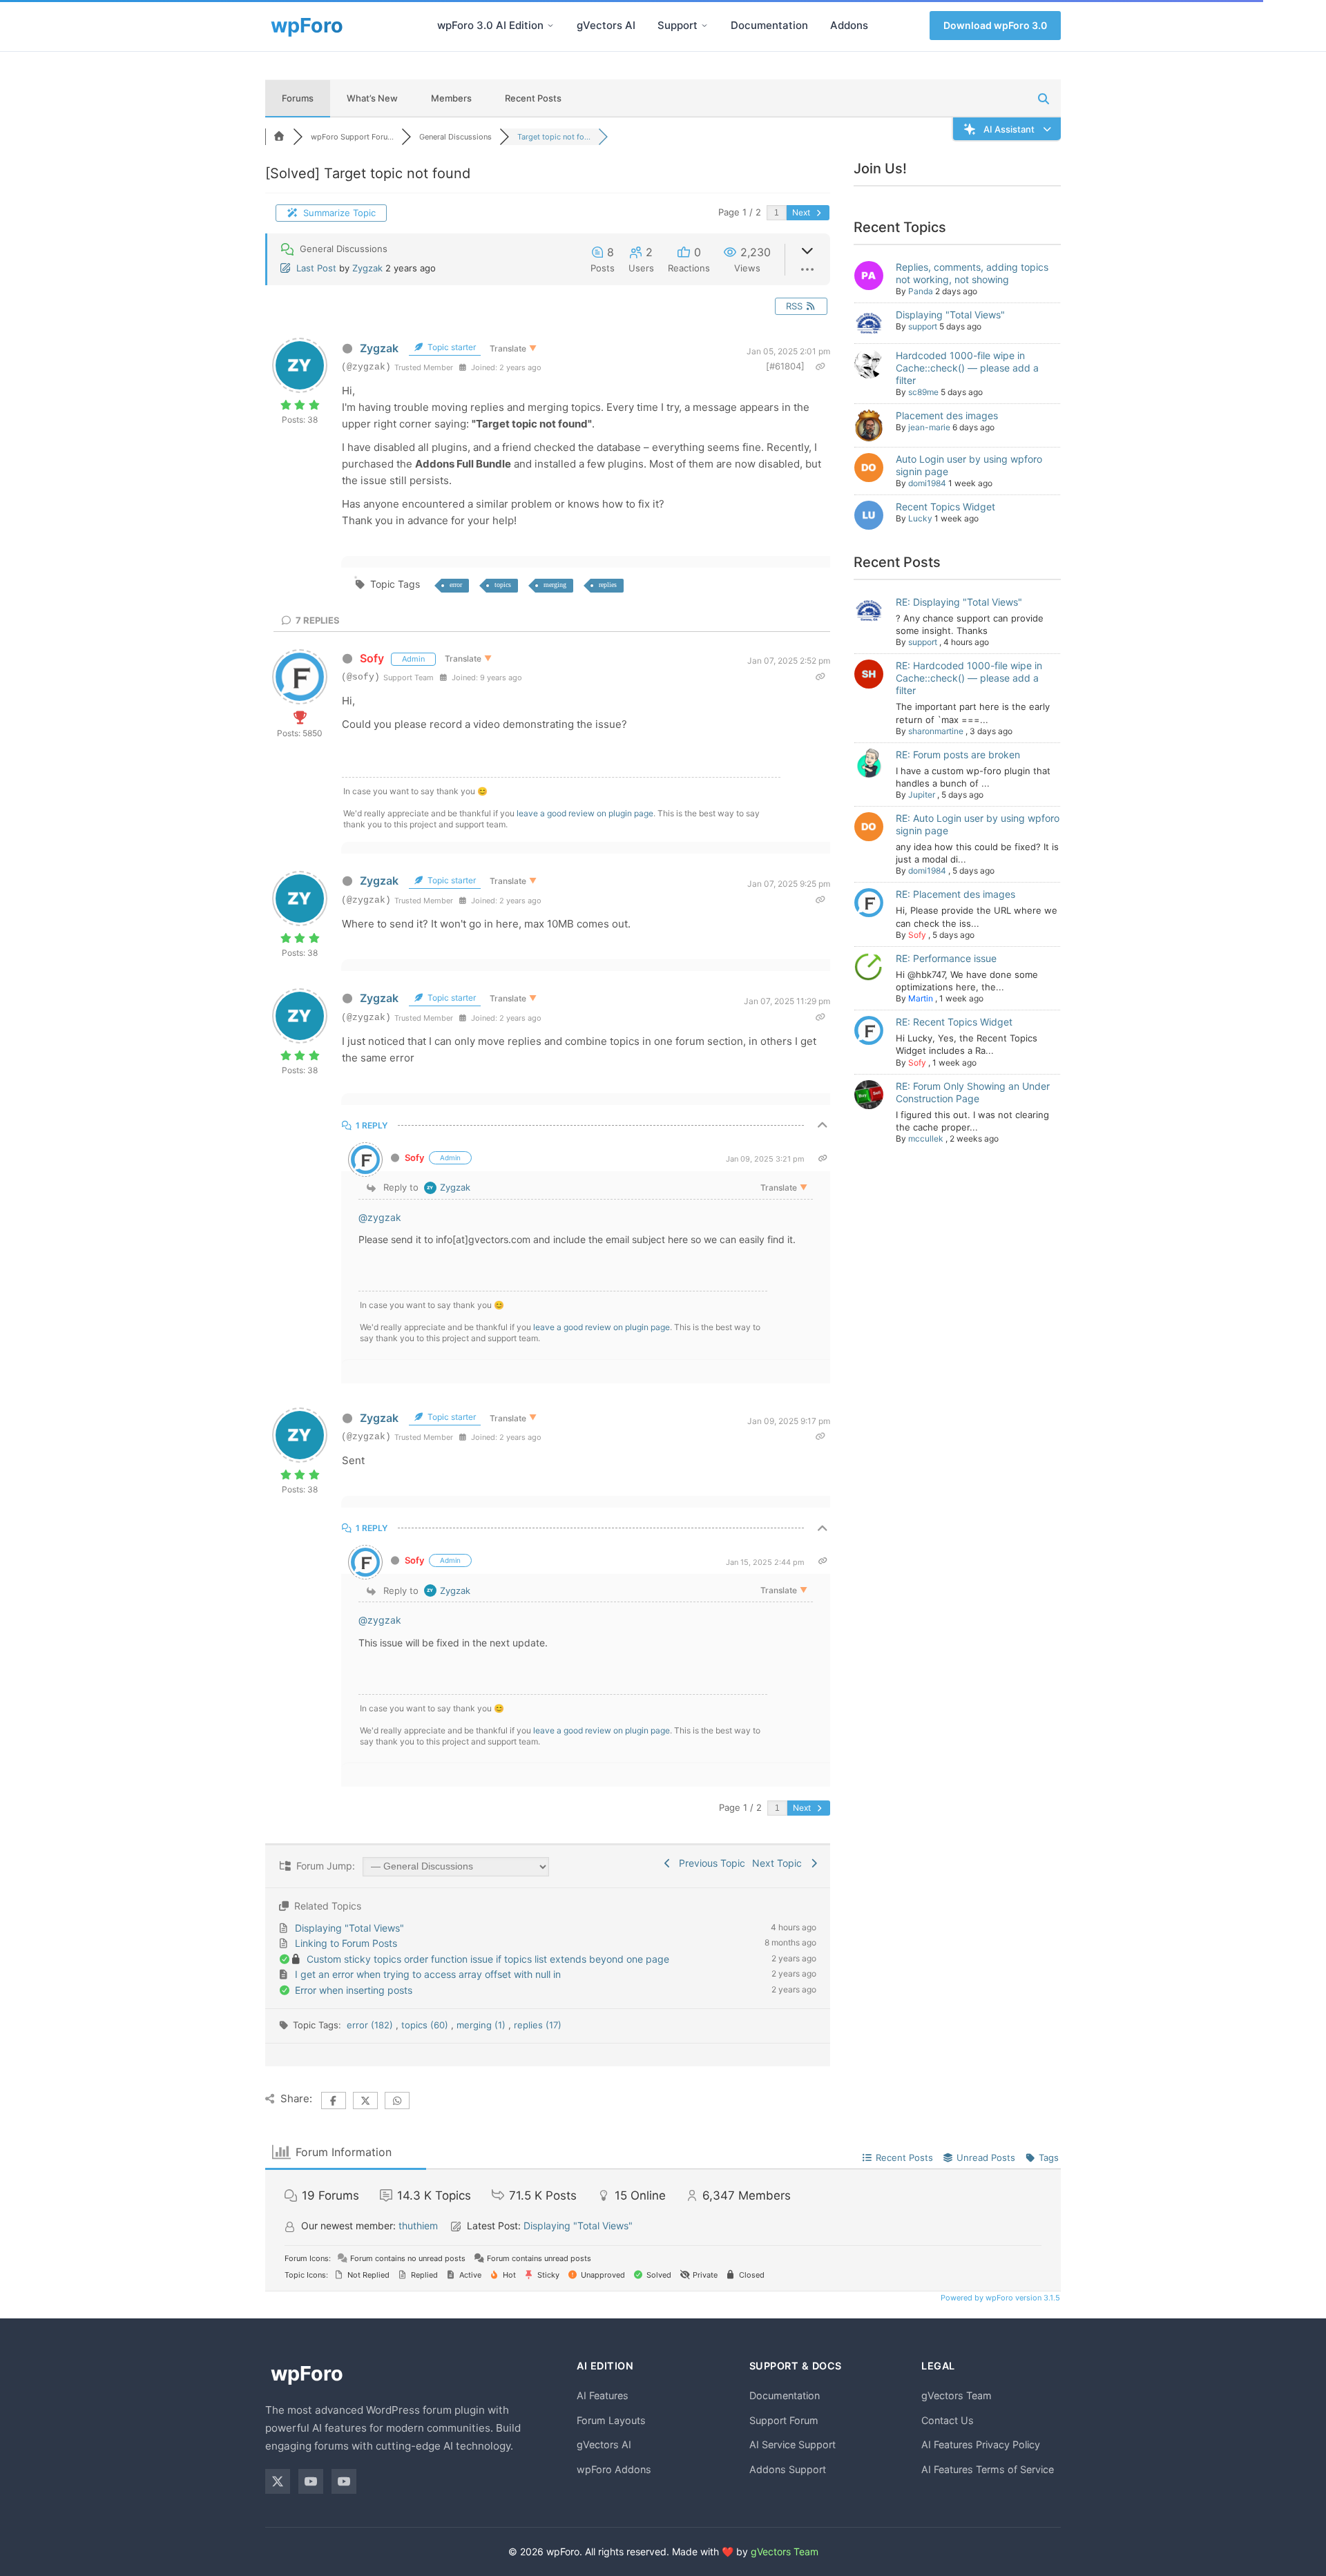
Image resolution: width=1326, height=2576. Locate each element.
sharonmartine (936, 731)
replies (608, 585)
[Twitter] (278, 2481)
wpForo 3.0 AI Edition (490, 25)
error (456, 585)
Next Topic (780, 1863)
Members (451, 98)
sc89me (923, 392)
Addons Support (788, 2469)
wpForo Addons (614, 2469)
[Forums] (279, 137)
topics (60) (426, 2025)
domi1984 (927, 483)
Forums (298, 98)
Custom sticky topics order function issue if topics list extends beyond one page (488, 1959)
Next (802, 212)
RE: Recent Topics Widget (954, 1022)
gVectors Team (957, 2395)
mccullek (926, 1138)
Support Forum (784, 2420)
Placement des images (947, 415)
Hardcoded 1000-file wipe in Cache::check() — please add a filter (967, 368)
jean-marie (929, 427)
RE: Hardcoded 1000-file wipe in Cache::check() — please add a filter (969, 678)
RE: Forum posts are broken (958, 754)
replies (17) (538, 2025)
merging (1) (482, 2025)
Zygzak (367, 268)
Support (678, 25)
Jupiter (922, 795)
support (923, 326)
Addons (849, 25)
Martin (921, 998)
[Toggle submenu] (550, 26)
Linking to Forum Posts (346, 1943)
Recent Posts (533, 98)
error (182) (371, 2025)
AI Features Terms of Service (988, 2469)
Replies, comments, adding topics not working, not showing (972, 273)
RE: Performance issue (946, 958)
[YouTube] (311, 2481)
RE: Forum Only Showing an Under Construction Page (973, 1092)
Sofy (372, 658)
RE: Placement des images (955, 894)
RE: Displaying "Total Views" (959, 602)
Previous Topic (709, 1863)
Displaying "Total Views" (349, 1928)
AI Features (603, 2395)
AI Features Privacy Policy (981, 2444)
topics (503, 585)
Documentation (769, 25)
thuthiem (418, 2226)
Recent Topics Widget (945, 507)
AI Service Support (792, 2444)
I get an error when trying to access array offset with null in (428, 1974)
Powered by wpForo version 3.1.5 (999, 2298)
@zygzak (380, 1217)
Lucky (920, 518)
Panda (921, 291)
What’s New (372, 98)
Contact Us (948, 2420)
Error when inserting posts (354, 1990)
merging (555, 585)
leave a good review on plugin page (585, 813)
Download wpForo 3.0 (995, 25)
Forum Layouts (611, 2420)
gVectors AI (606, 25)
